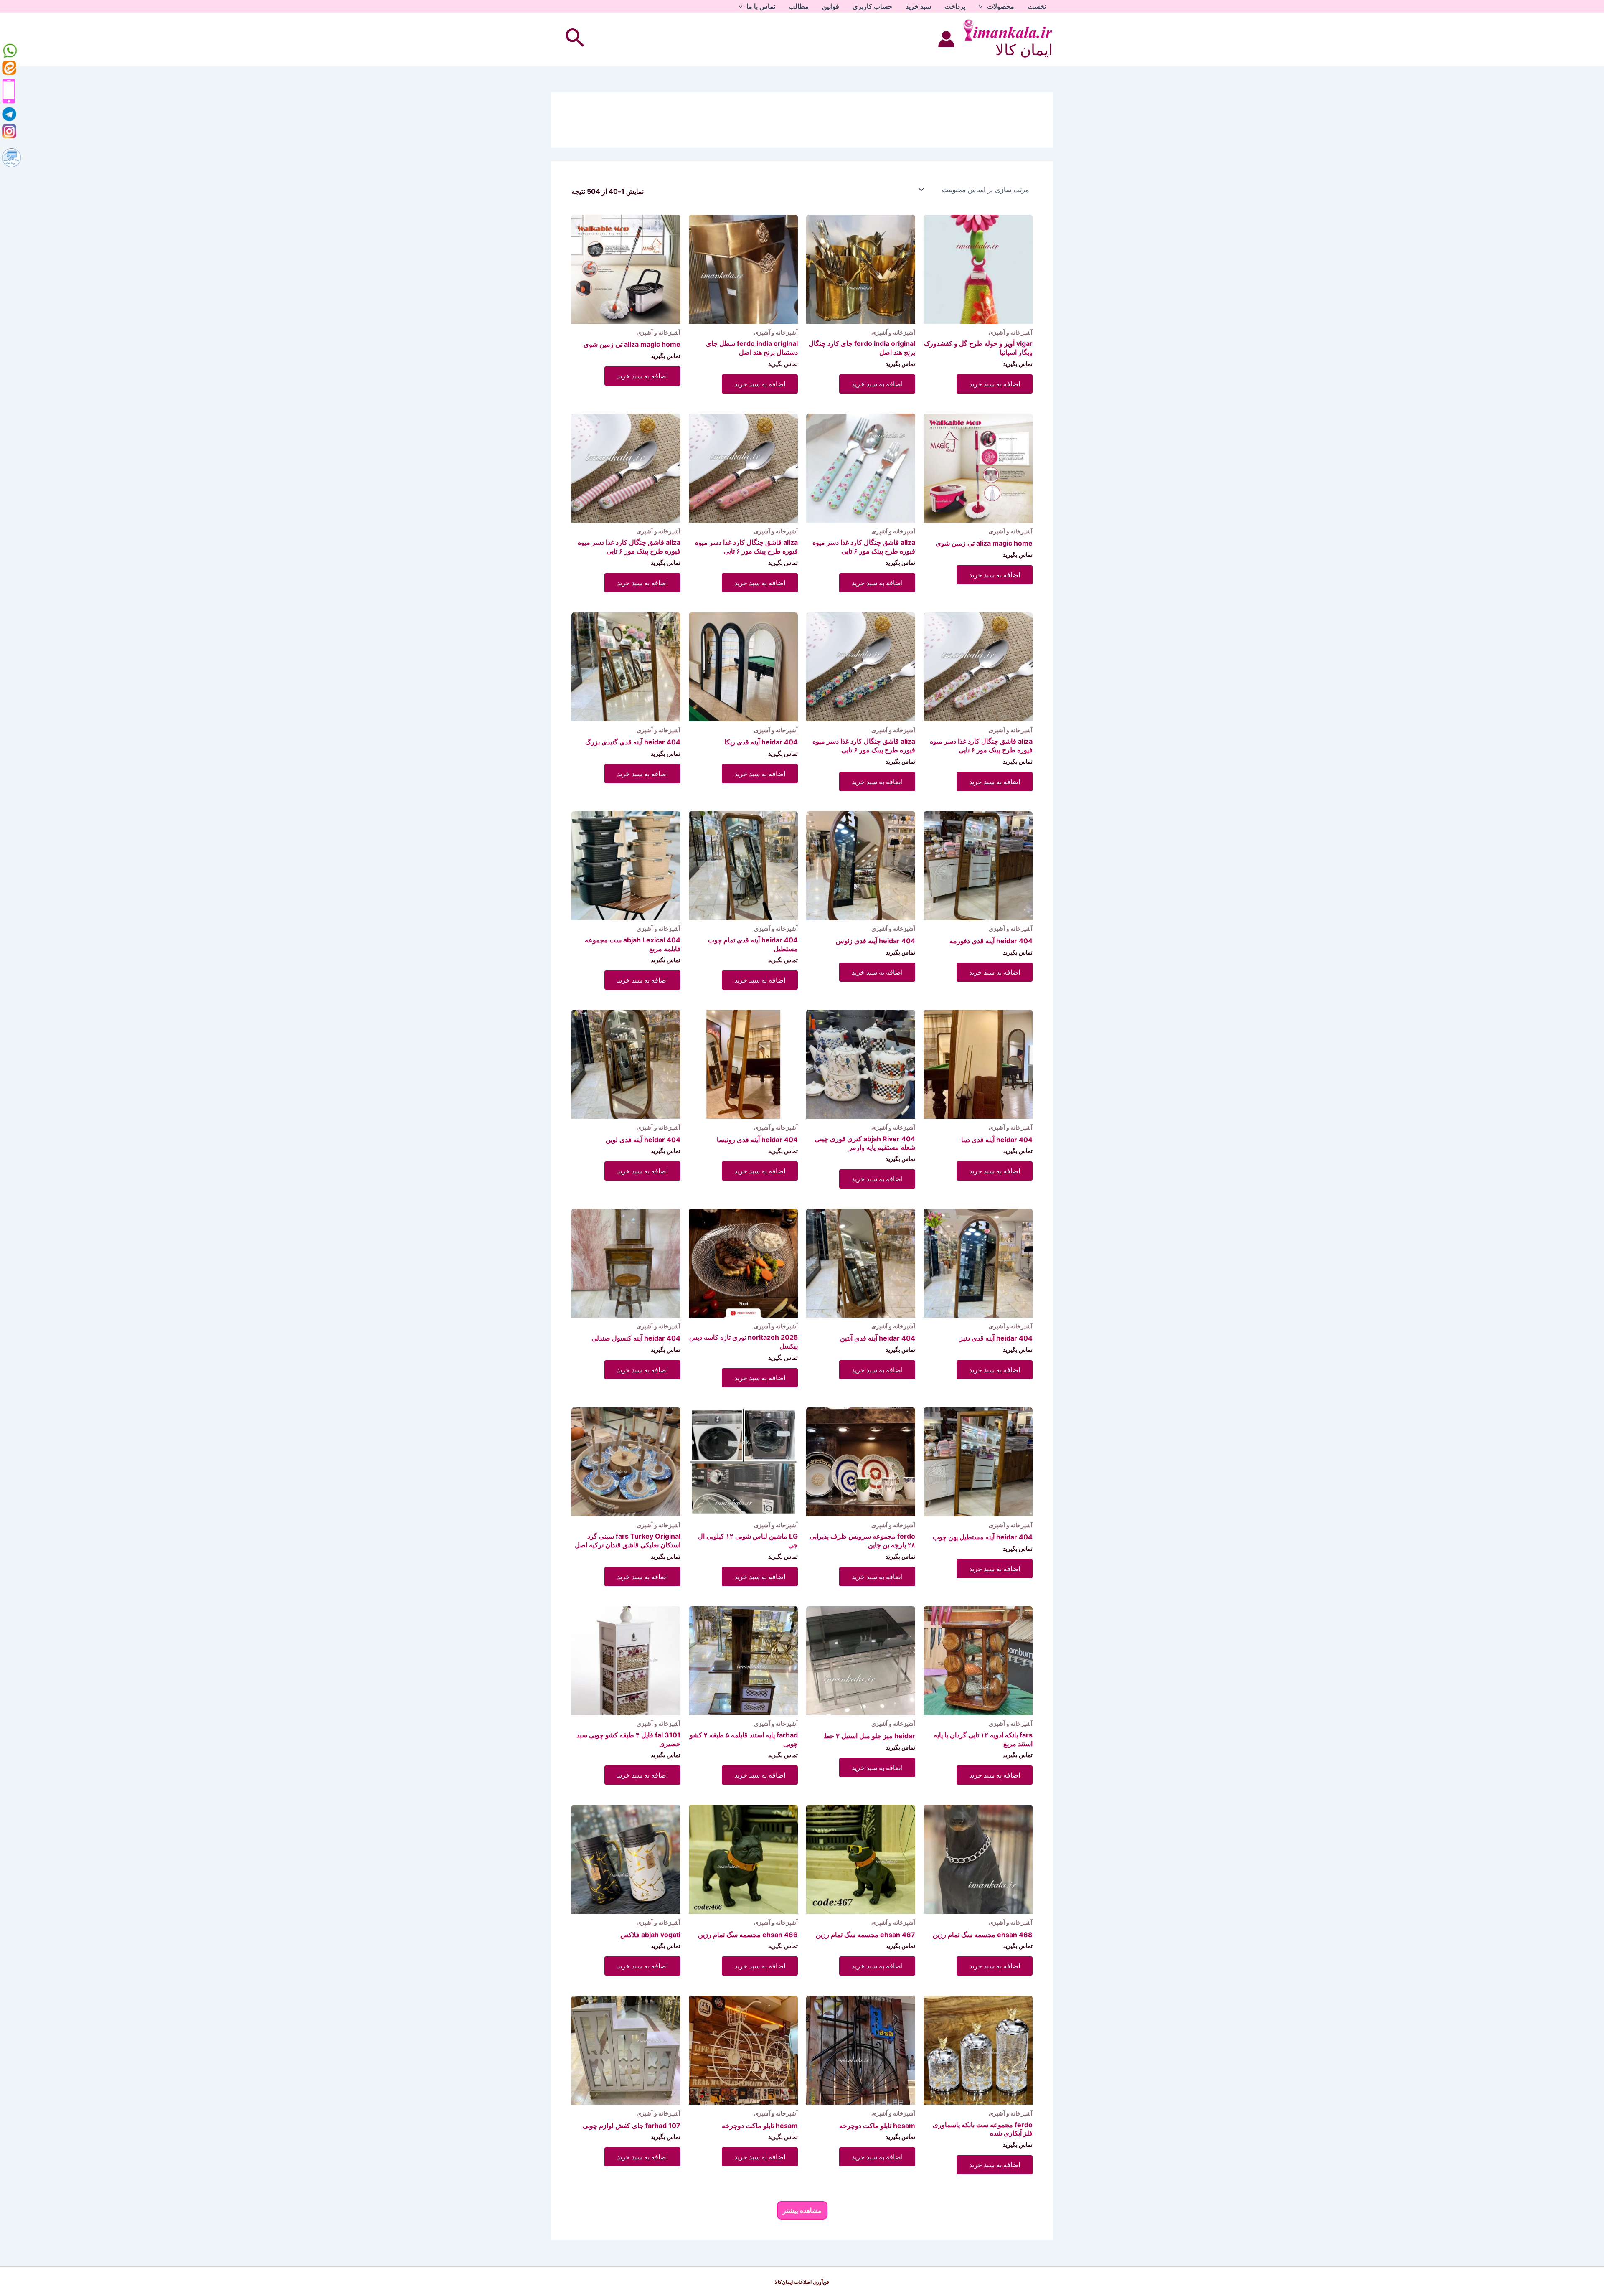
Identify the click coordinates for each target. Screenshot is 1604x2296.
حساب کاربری (872, 6)
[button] (983, 6)
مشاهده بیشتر (802, 2210)
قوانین (831, 6)
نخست (1037, 6)
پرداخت (955, 6)
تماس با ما (761, 6)
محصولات (1001, 6)
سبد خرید (918, 6)
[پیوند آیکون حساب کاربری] (946, 39)
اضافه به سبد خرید (995, 384)
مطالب (799, 6)
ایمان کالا (1024, 50)
